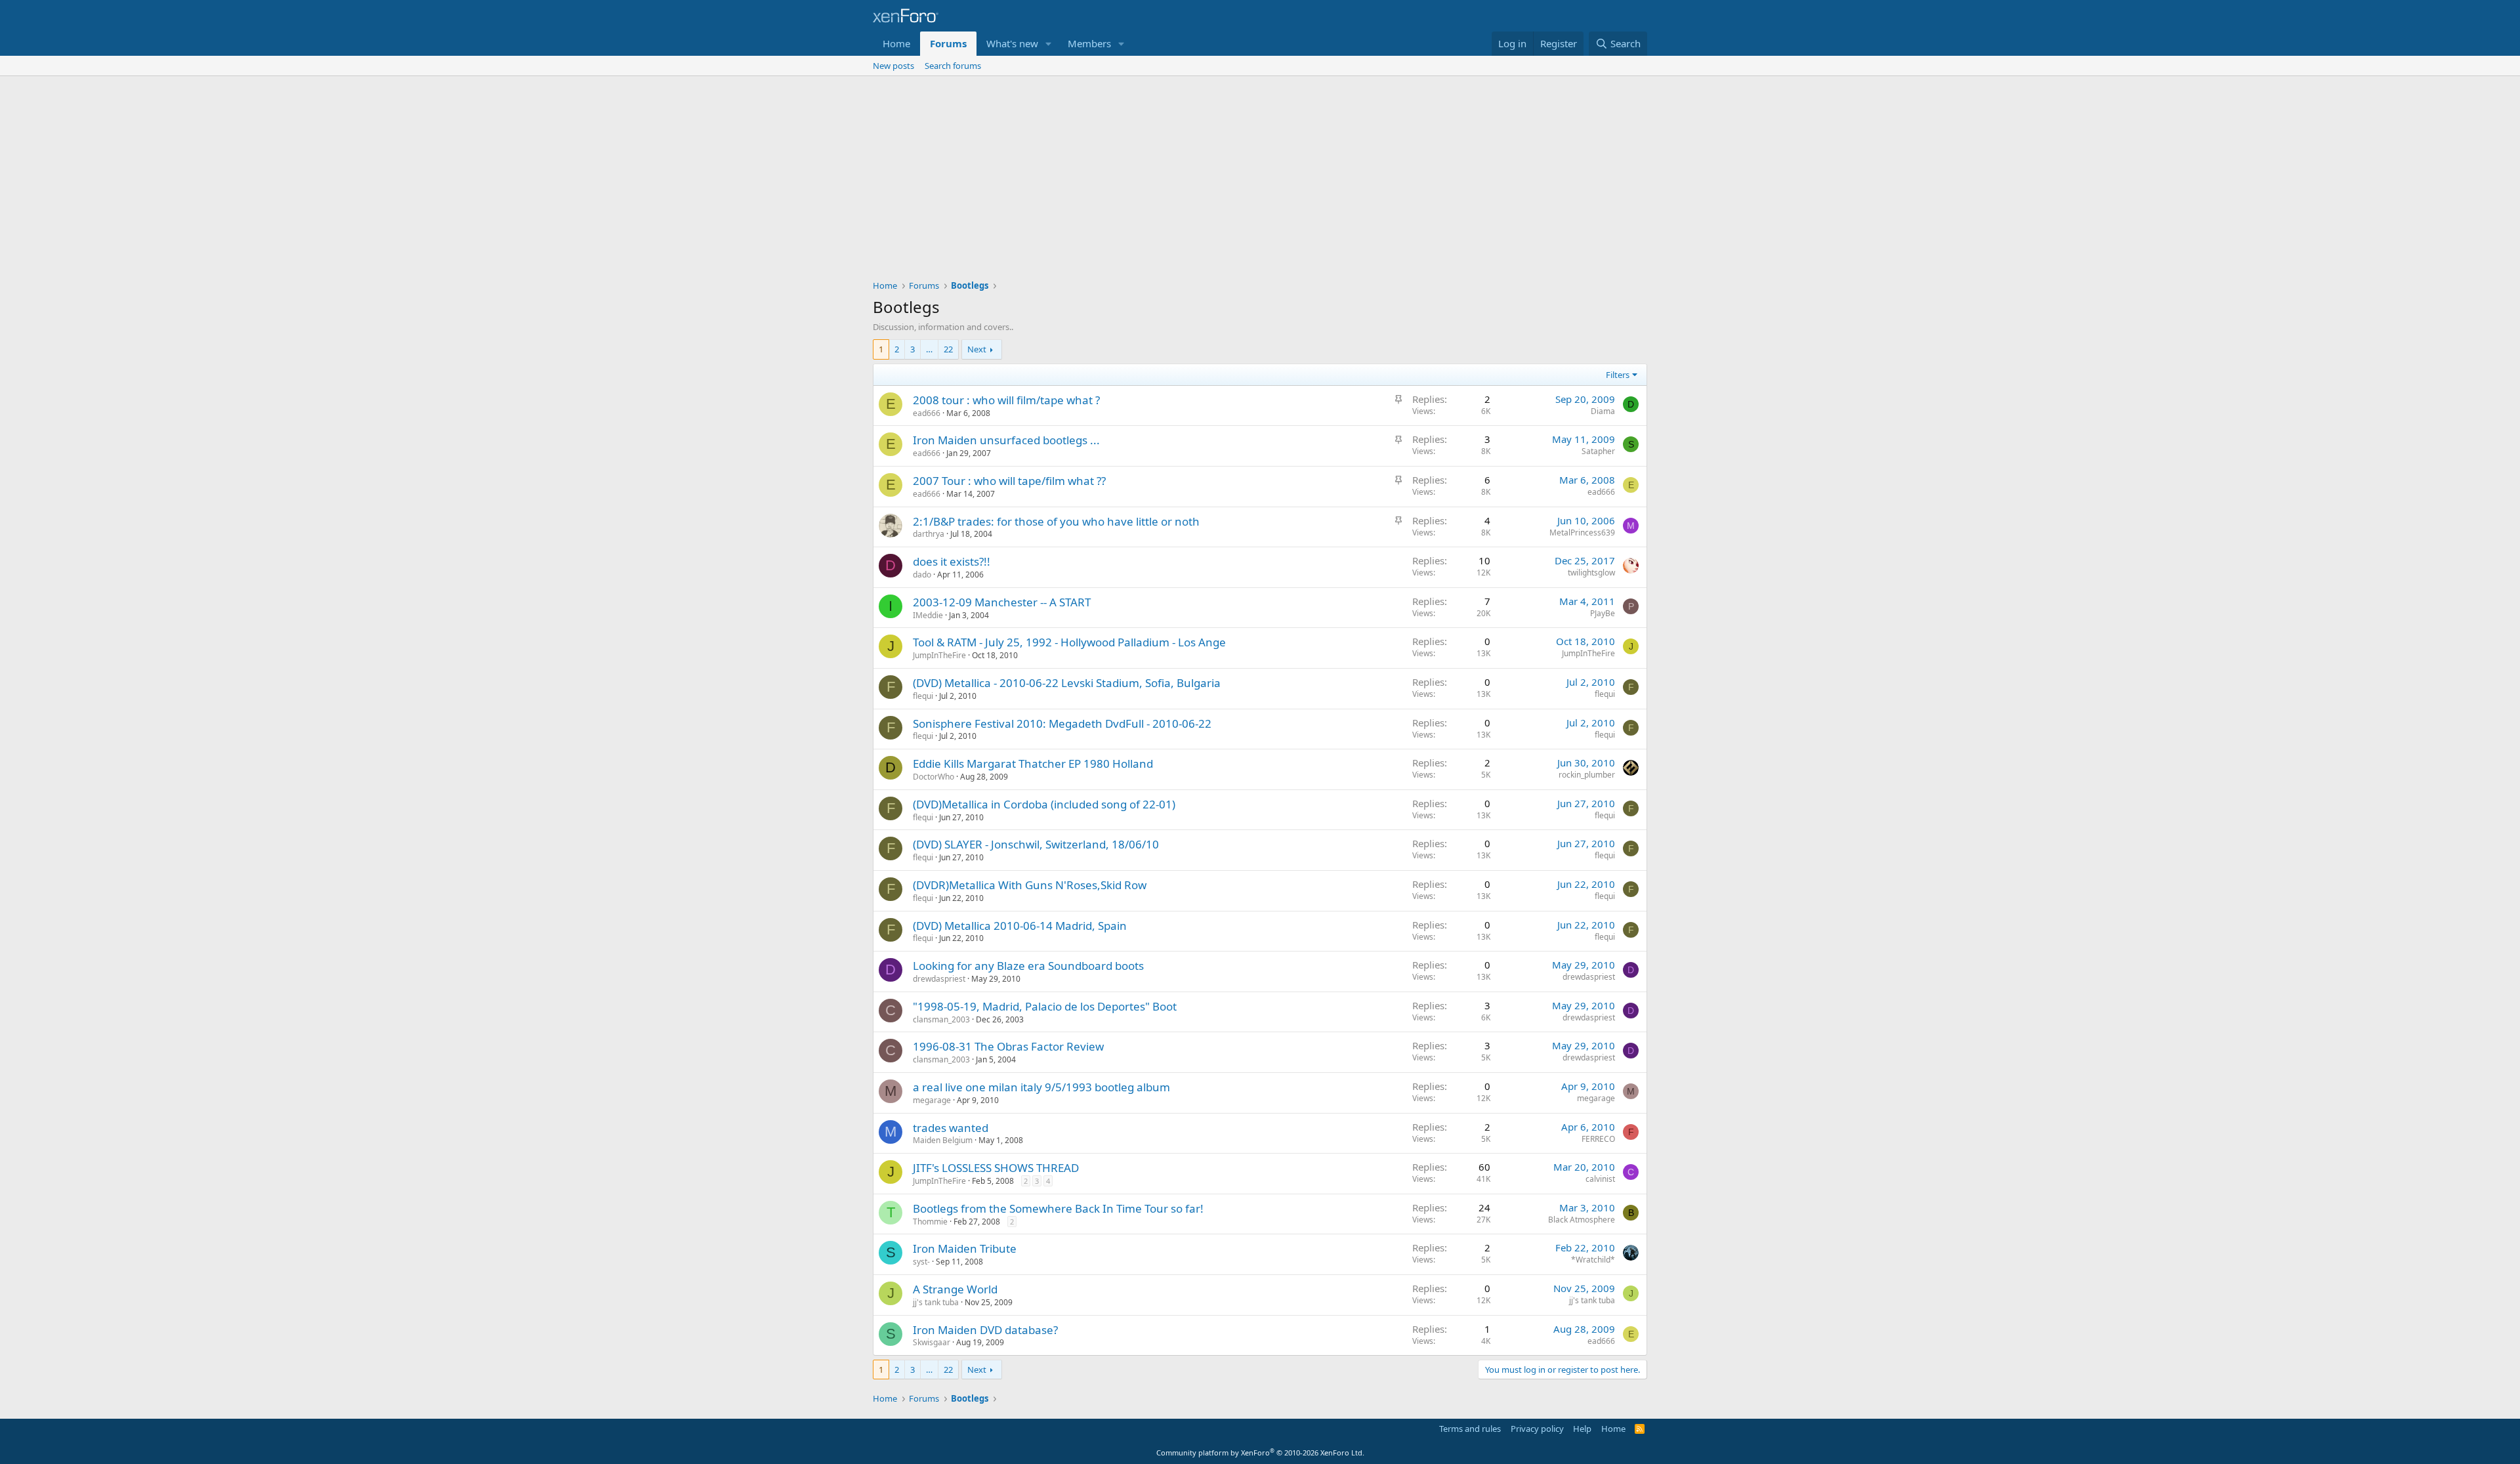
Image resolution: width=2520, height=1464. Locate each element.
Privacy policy (1537, 1429)
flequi (923, 696)
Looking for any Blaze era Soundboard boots (1028, 966)
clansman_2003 (941, 1019)
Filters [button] (1618, 375)
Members (1089, 43)
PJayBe (1603, 613)
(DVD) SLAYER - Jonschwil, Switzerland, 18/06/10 (1036, 844)
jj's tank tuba (936, 1302)
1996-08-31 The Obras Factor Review (1008, 1046)
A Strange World (955, 1289)
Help (1582, 1429)
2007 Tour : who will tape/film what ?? (1009, 481)
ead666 (927, 413)
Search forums (953, 66)
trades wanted (951, 1128)
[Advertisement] (1260, 175)
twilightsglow (1591, 573)
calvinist (1600, 1179)
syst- (921, 1262)
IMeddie (928, 615)
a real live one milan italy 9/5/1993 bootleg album (1041, 1087)
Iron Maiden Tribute (965, 1248)
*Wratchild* (1593, 1260)
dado (922, 575)
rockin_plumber (1587, 775)
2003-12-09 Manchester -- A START (1002, 602)
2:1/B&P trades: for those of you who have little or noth (1056, 521)
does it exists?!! (952, 561)
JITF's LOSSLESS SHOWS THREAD (996, 1168)
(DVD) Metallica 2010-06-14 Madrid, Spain (1020, 926)
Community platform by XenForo (1260, 1453)
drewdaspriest (939, 979)
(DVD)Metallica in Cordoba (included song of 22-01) (1044, 804)
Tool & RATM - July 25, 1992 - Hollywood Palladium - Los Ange (1069, 642)
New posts (893, 66)
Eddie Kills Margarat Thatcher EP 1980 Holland (1033, 763)
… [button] (929, 349)
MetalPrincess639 (1582, 533)
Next (977, 349)
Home (896, 43)
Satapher (1598, 451)
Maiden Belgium (943, 1140)
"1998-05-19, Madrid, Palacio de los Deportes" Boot (1045, 1006)
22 (948, 349)
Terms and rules (1470, 1429)
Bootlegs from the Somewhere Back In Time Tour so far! (1058, 1208)
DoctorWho (934, 777)
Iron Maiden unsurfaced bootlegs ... (1006, 440)
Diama (1603, 411)
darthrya (929, 534)
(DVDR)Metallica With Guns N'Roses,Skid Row (1030, 885)
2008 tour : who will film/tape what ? (1006, 400)
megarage (932, 1100)
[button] (1049, 44)
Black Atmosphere (1582, 1220)
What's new (1012, 43)
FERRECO (1598, 1139)
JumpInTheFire (939, 655)
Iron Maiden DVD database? (985, 1330)
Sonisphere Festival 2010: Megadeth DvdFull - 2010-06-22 (1062, 723)
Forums (948, 43)
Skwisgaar (932, 1342)
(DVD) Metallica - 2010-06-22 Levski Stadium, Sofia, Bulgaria (1067, 683)
